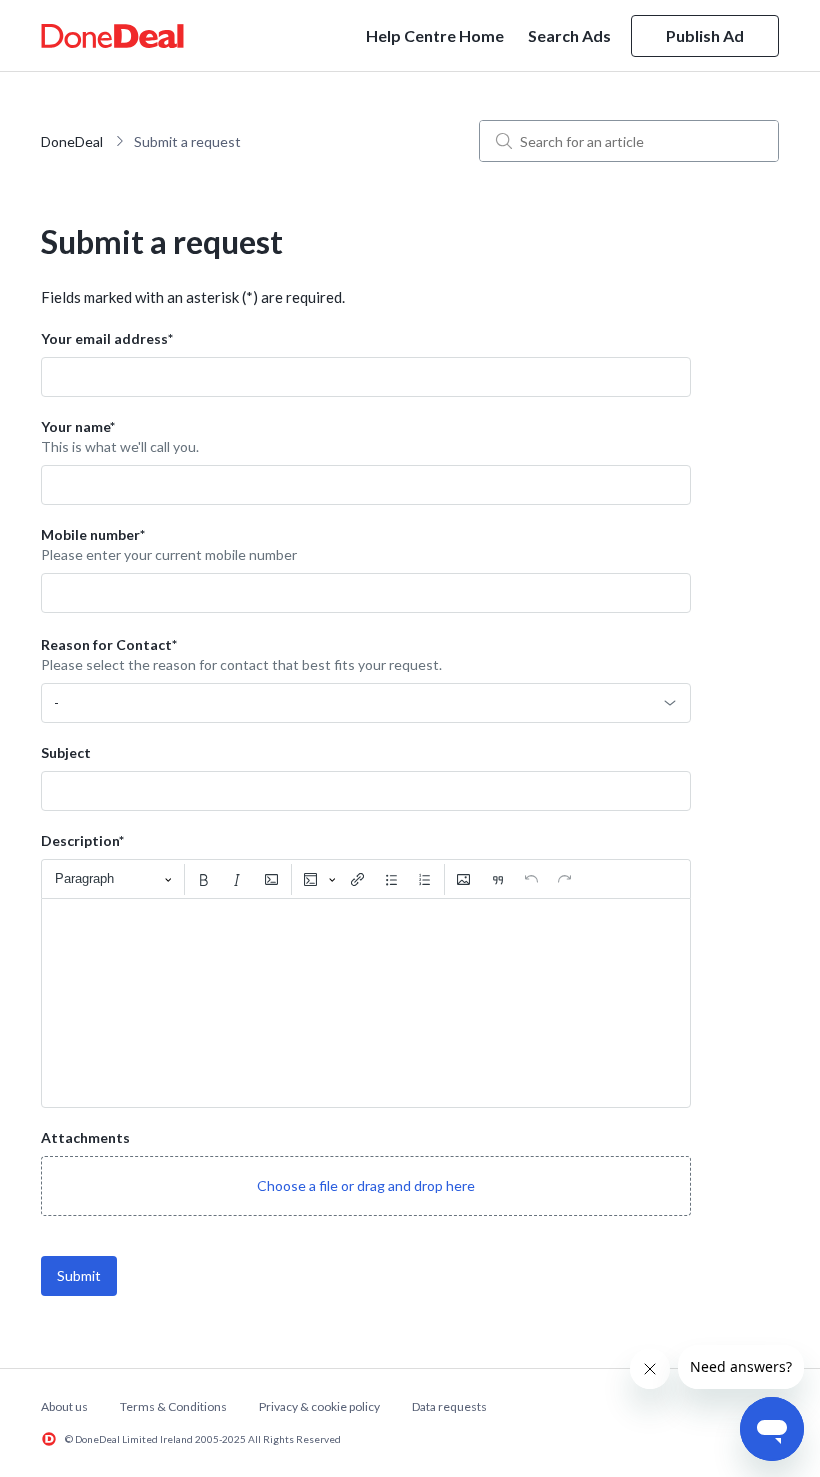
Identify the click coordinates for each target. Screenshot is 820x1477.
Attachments (85, 1137)
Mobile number (93, 534)
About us (64, 1406)
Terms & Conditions (173, 1406)
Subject (66, 752)
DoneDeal (72, 141)
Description (82, 840)
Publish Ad (705, 35)
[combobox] (366, 703)
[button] (366, 1186)
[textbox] (366, 1003)
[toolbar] (366, 879)
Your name (78, 426)
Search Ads (569, 35)
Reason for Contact (109, 644)
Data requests (449, 1406)
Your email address (107, 338)
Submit (79, 1275)
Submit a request (187, 141)
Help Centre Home (435, 35)
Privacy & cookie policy (319, 1406)
